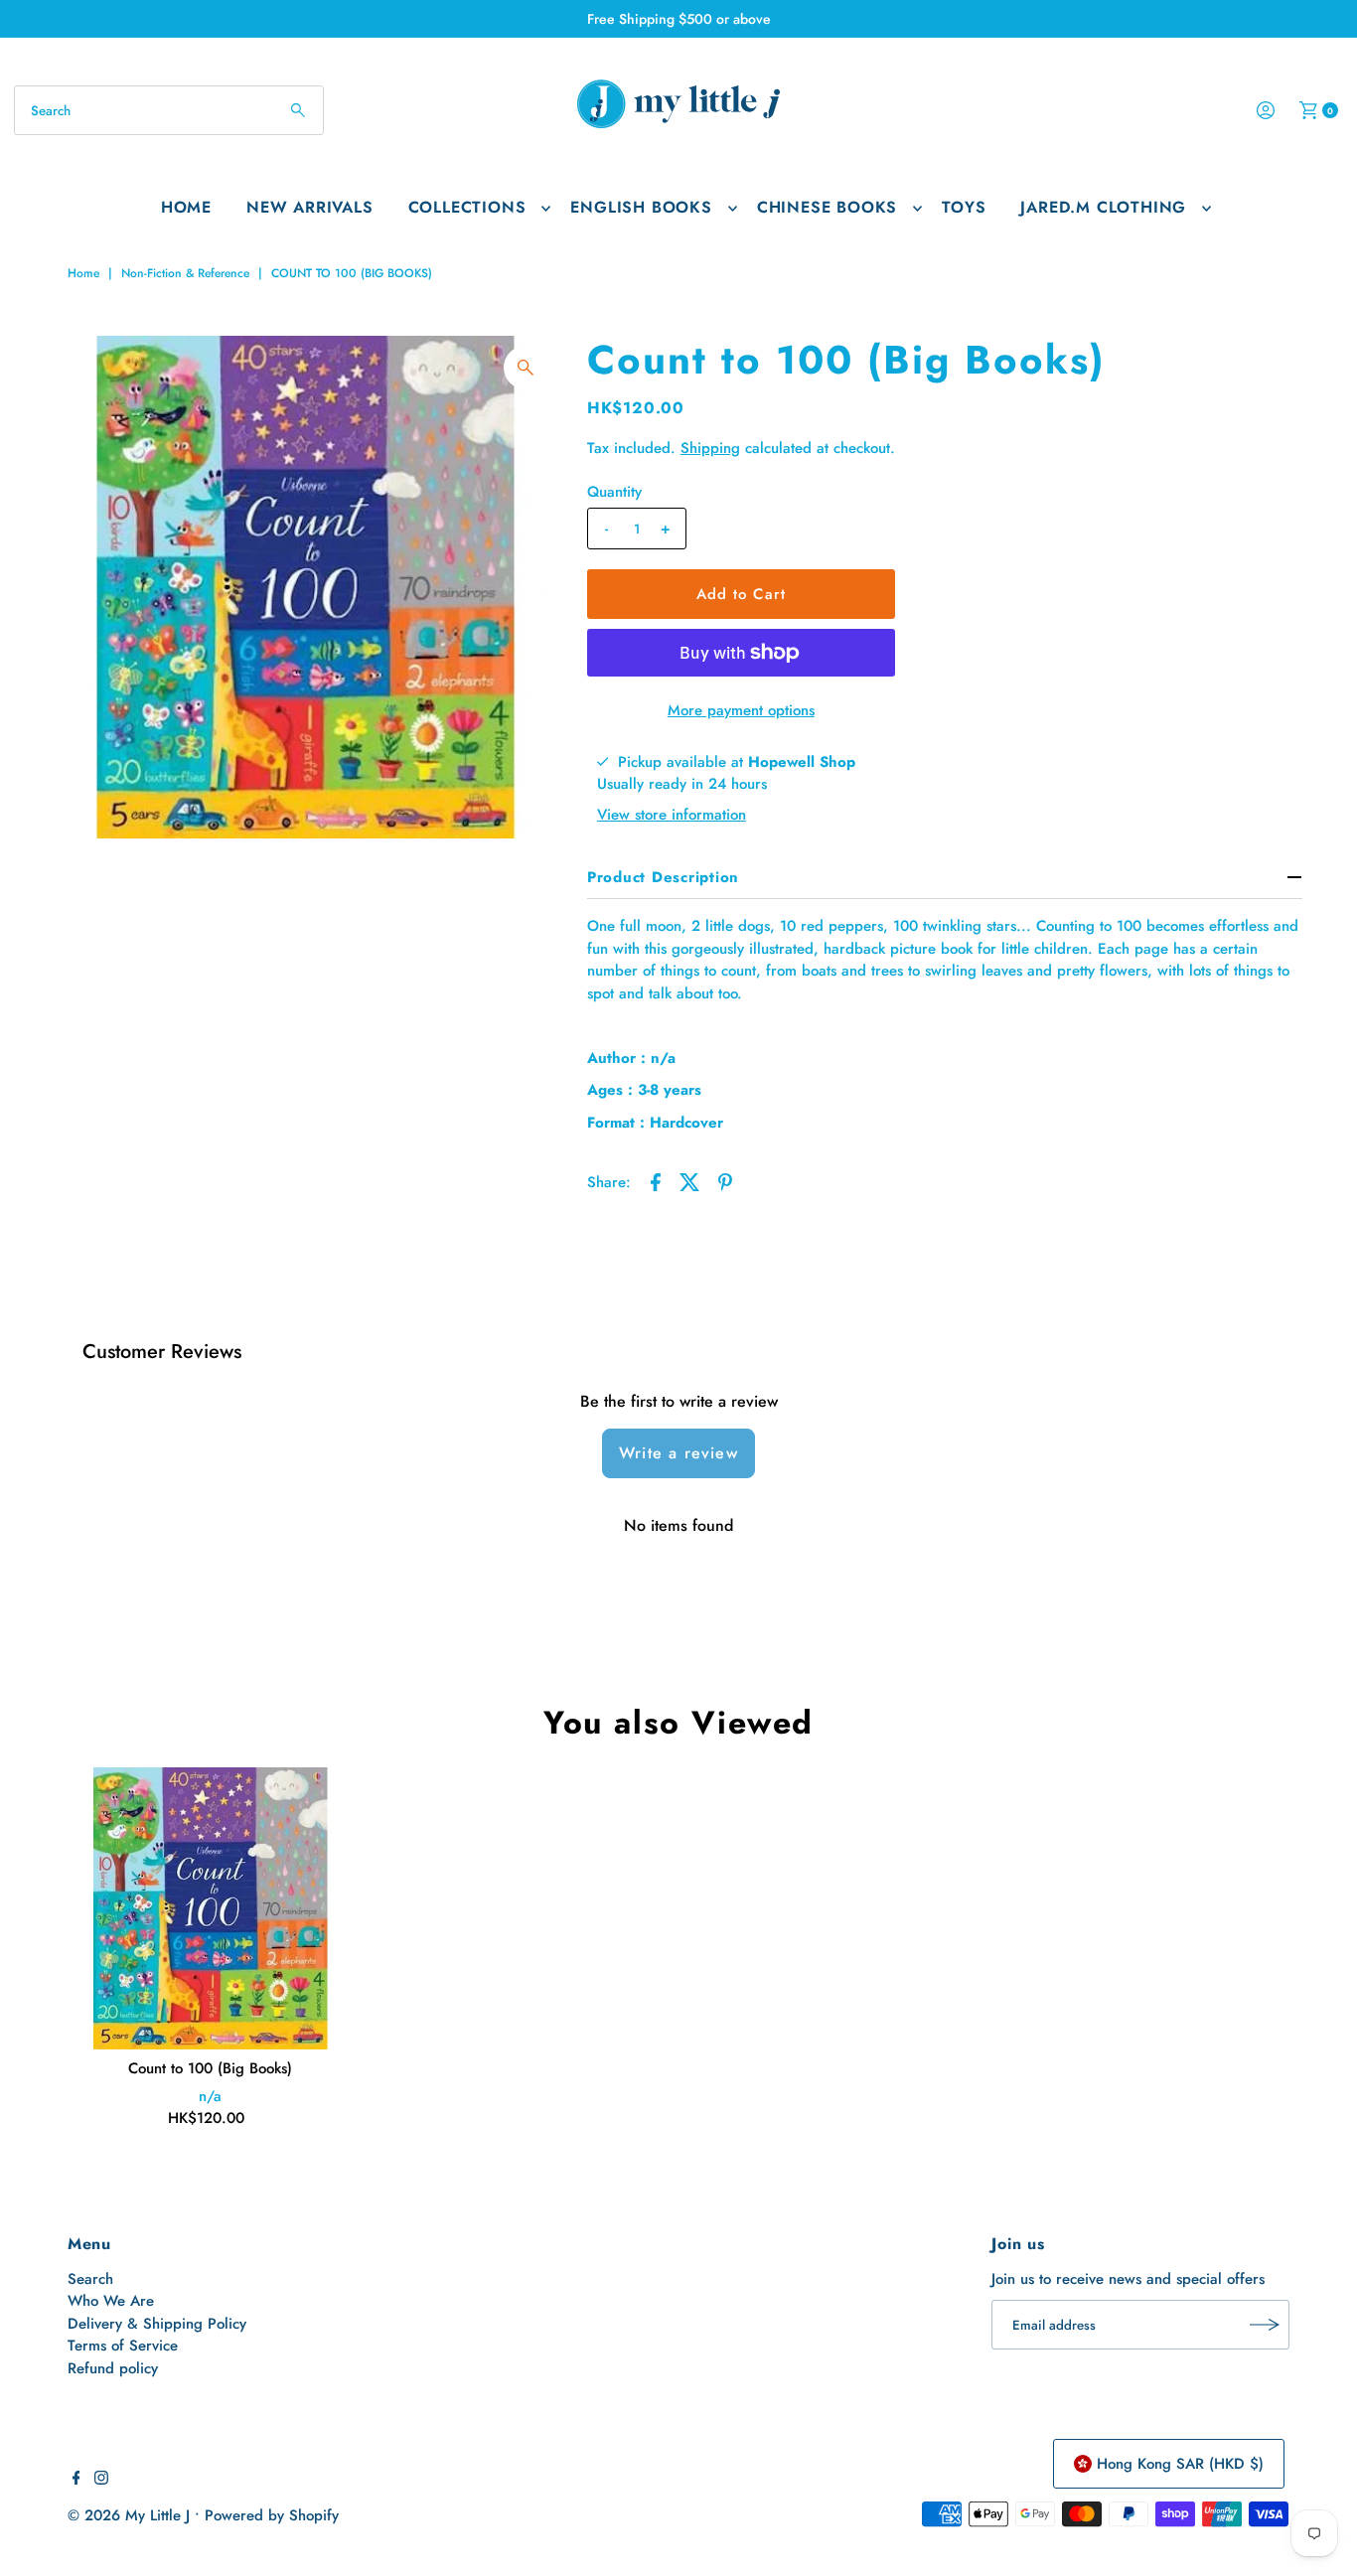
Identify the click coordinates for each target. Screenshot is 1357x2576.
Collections (467, 207)
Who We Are (111, 2301)
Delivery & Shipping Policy (157, 2324)
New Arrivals (310, 207)
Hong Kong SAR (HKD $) (1180, 2464)
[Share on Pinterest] (725, 1180)
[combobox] (169, 110)
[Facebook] (76, 2480)
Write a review (678, 1453)
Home (186, 207)
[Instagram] (101, 2480)
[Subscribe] (1265, 2325)
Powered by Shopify (272, 2515)
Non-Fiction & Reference (185, 273)
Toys (964, 207)
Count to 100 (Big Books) (210, 2068)
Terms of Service (123, 2346)
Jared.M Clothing (1103, 207)
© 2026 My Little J (129, 2515)
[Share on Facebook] (656, 1180)
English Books (641, 207)
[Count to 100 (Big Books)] (211, 1908)
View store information (672, 815)
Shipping (710, 448)
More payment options (741, 710)
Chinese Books (827, 207)
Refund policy (113, 2368)
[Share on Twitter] (690, 1180)
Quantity (614, 492)
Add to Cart (741, 594)
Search (90, 2279)
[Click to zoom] (526, 368)
